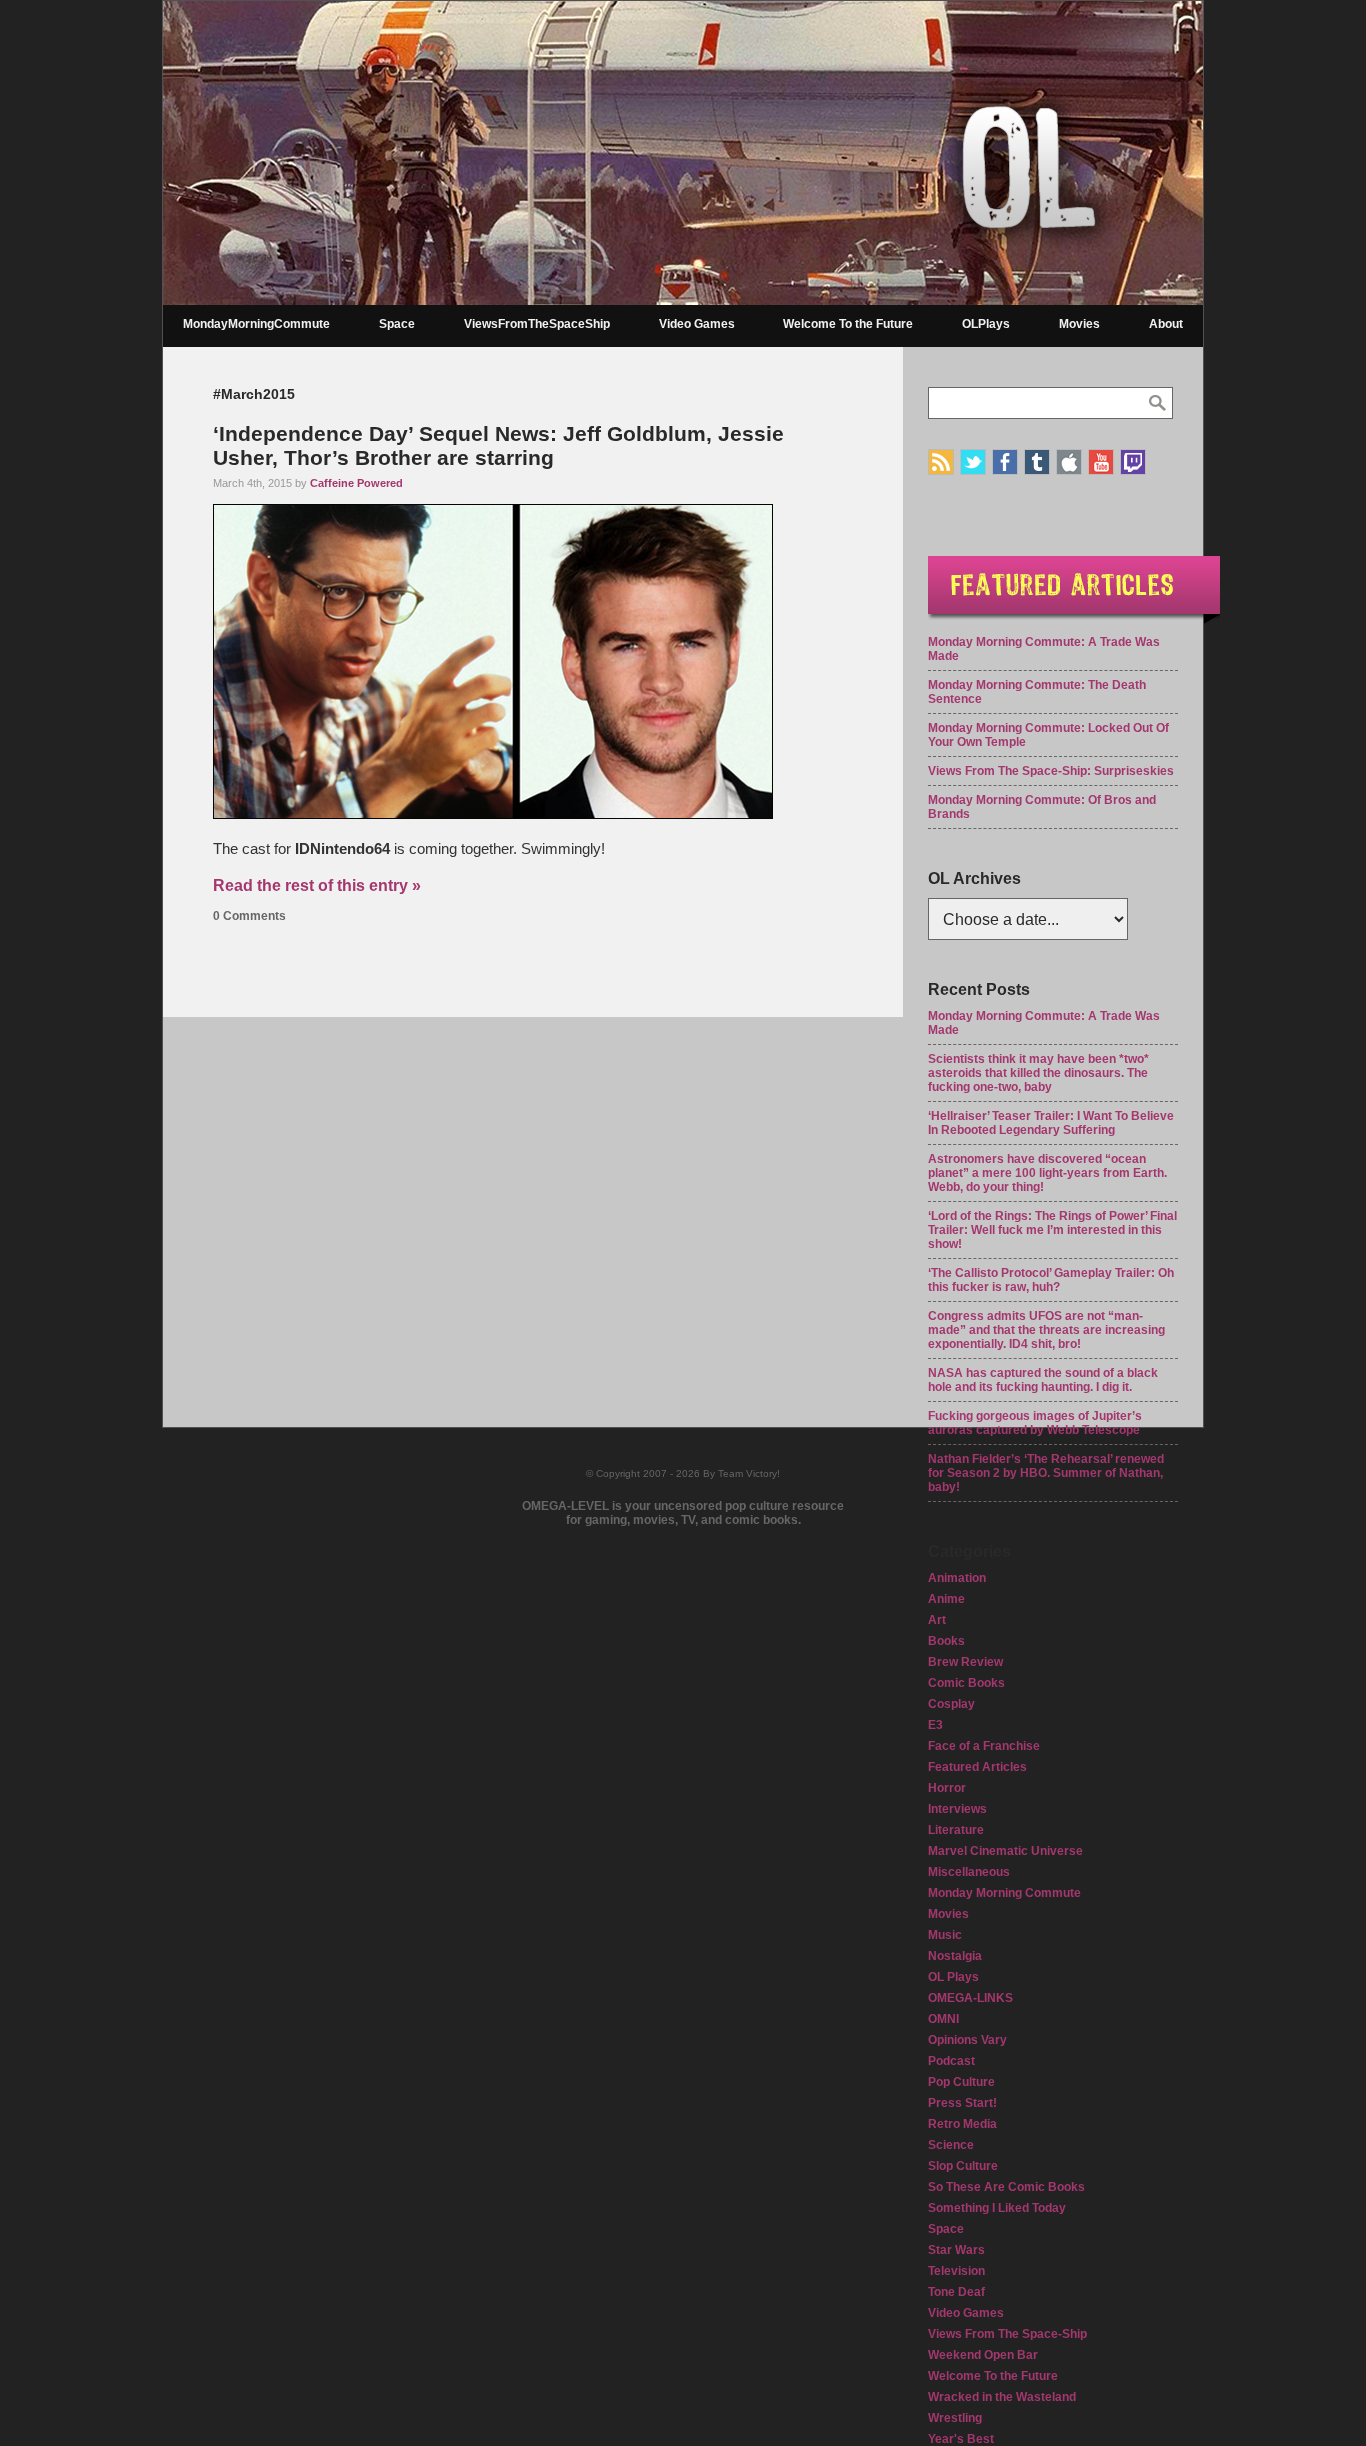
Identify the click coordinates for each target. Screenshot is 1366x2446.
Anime (946, 1599)
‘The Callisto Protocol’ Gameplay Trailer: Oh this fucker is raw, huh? (1051, 1280)
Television (956, 2271)
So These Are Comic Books (1006, 2187)
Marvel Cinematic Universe (1005, 1851)
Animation (957, 1578)
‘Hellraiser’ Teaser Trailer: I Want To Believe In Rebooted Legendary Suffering (1051, 1123)
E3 (935, 1725)
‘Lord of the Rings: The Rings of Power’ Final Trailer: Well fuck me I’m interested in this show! (1052, 1230)
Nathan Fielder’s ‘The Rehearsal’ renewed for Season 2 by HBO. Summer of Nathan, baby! (1046, 1473)
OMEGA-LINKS (970, 1998)
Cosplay (951, 1704)
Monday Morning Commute (1004, 1893)
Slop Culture (963, 2166)
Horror (947, 1788)
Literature (956, 1830)
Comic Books (966, 1683)
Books (946, 1641)
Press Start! (962, 2103)
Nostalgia (955, 1956)
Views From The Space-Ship (1007, 2334)
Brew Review (965, 1662)
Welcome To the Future (848, 324)
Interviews (957, 1809)
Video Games (697, 324)
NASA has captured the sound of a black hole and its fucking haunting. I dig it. (1043, 1380)
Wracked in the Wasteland (1002, 2397)
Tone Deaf (956, 2292)
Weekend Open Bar (983, 2355)
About (1166, 324)
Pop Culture (961, 2082)
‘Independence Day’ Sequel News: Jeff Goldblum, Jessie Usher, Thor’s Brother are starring (498, 445)
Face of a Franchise (984, 1746)
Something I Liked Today (997, 2208)
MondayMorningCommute (256, 324)
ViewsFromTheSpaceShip (537, 324)
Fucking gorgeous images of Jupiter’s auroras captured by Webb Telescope (1035, 1423)
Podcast (951, 2061)
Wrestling (955, 2418)
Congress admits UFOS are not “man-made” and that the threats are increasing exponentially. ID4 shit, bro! (1046, 1330)
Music (945, 1935)
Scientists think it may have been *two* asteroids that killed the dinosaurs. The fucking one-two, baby (1038, 1073)
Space (397, 324)
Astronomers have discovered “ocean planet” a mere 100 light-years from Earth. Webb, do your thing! (1047, 1173)
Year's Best (961, 2439)
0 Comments (249, 916)
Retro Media (962, 2124)
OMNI (943, 2019)
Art (937, 1620)
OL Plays (953, 1977)
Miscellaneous (969, 1872)
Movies (1079, 324)
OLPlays (986, 324)
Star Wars (956, 2250)
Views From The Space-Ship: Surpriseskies (1051, 771)
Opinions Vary (967, 2040)
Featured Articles (977, 1767)
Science (951, 2145)
